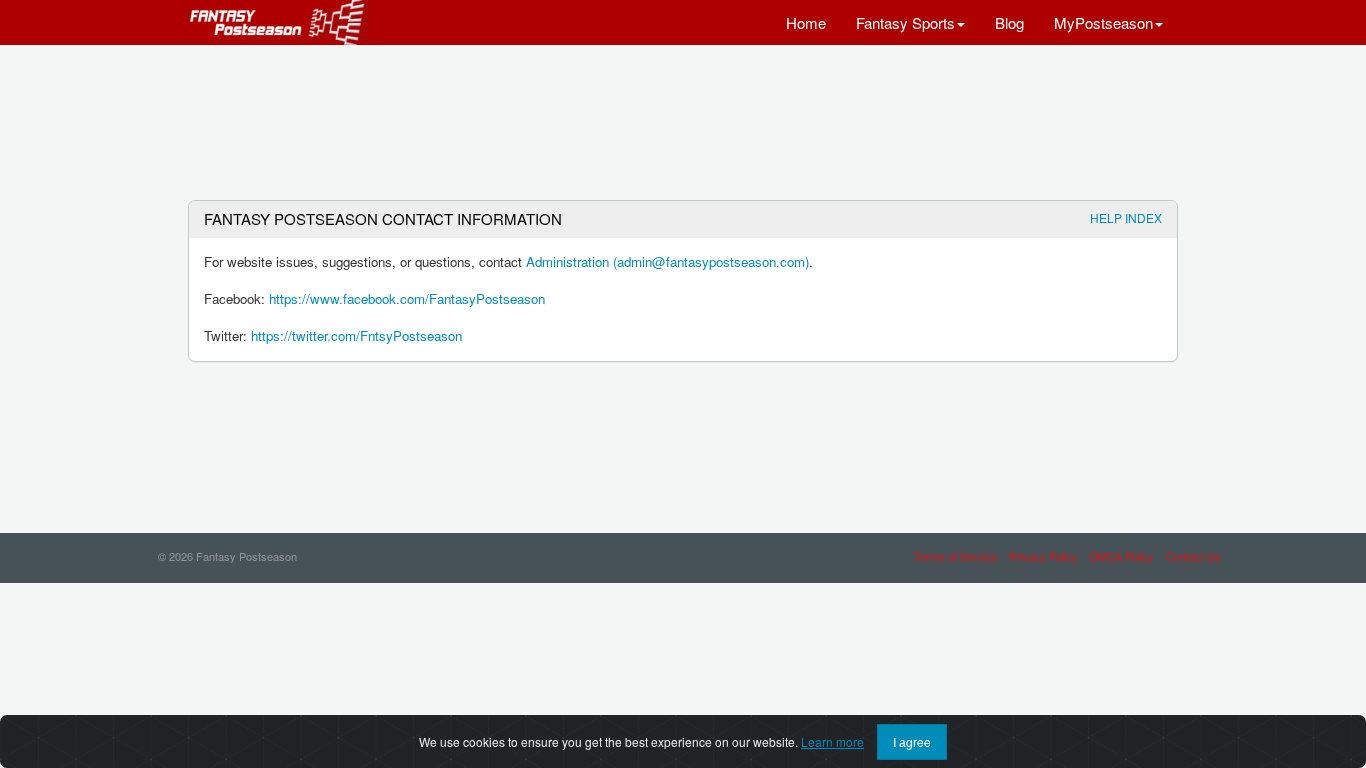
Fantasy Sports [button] (905, 22)
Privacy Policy (1043, 556)
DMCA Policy (1122, 556)
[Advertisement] (683, 115)
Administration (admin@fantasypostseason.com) (667, 261)
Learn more (832, 741)
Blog (1009, 22)
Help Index (1126, 217)
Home (806, 22)
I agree (912, 741)
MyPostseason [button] (1103, 22)
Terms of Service (955, 556)
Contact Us (1193, 556)
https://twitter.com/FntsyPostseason (356, 335)
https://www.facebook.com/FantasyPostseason (407, 298)
